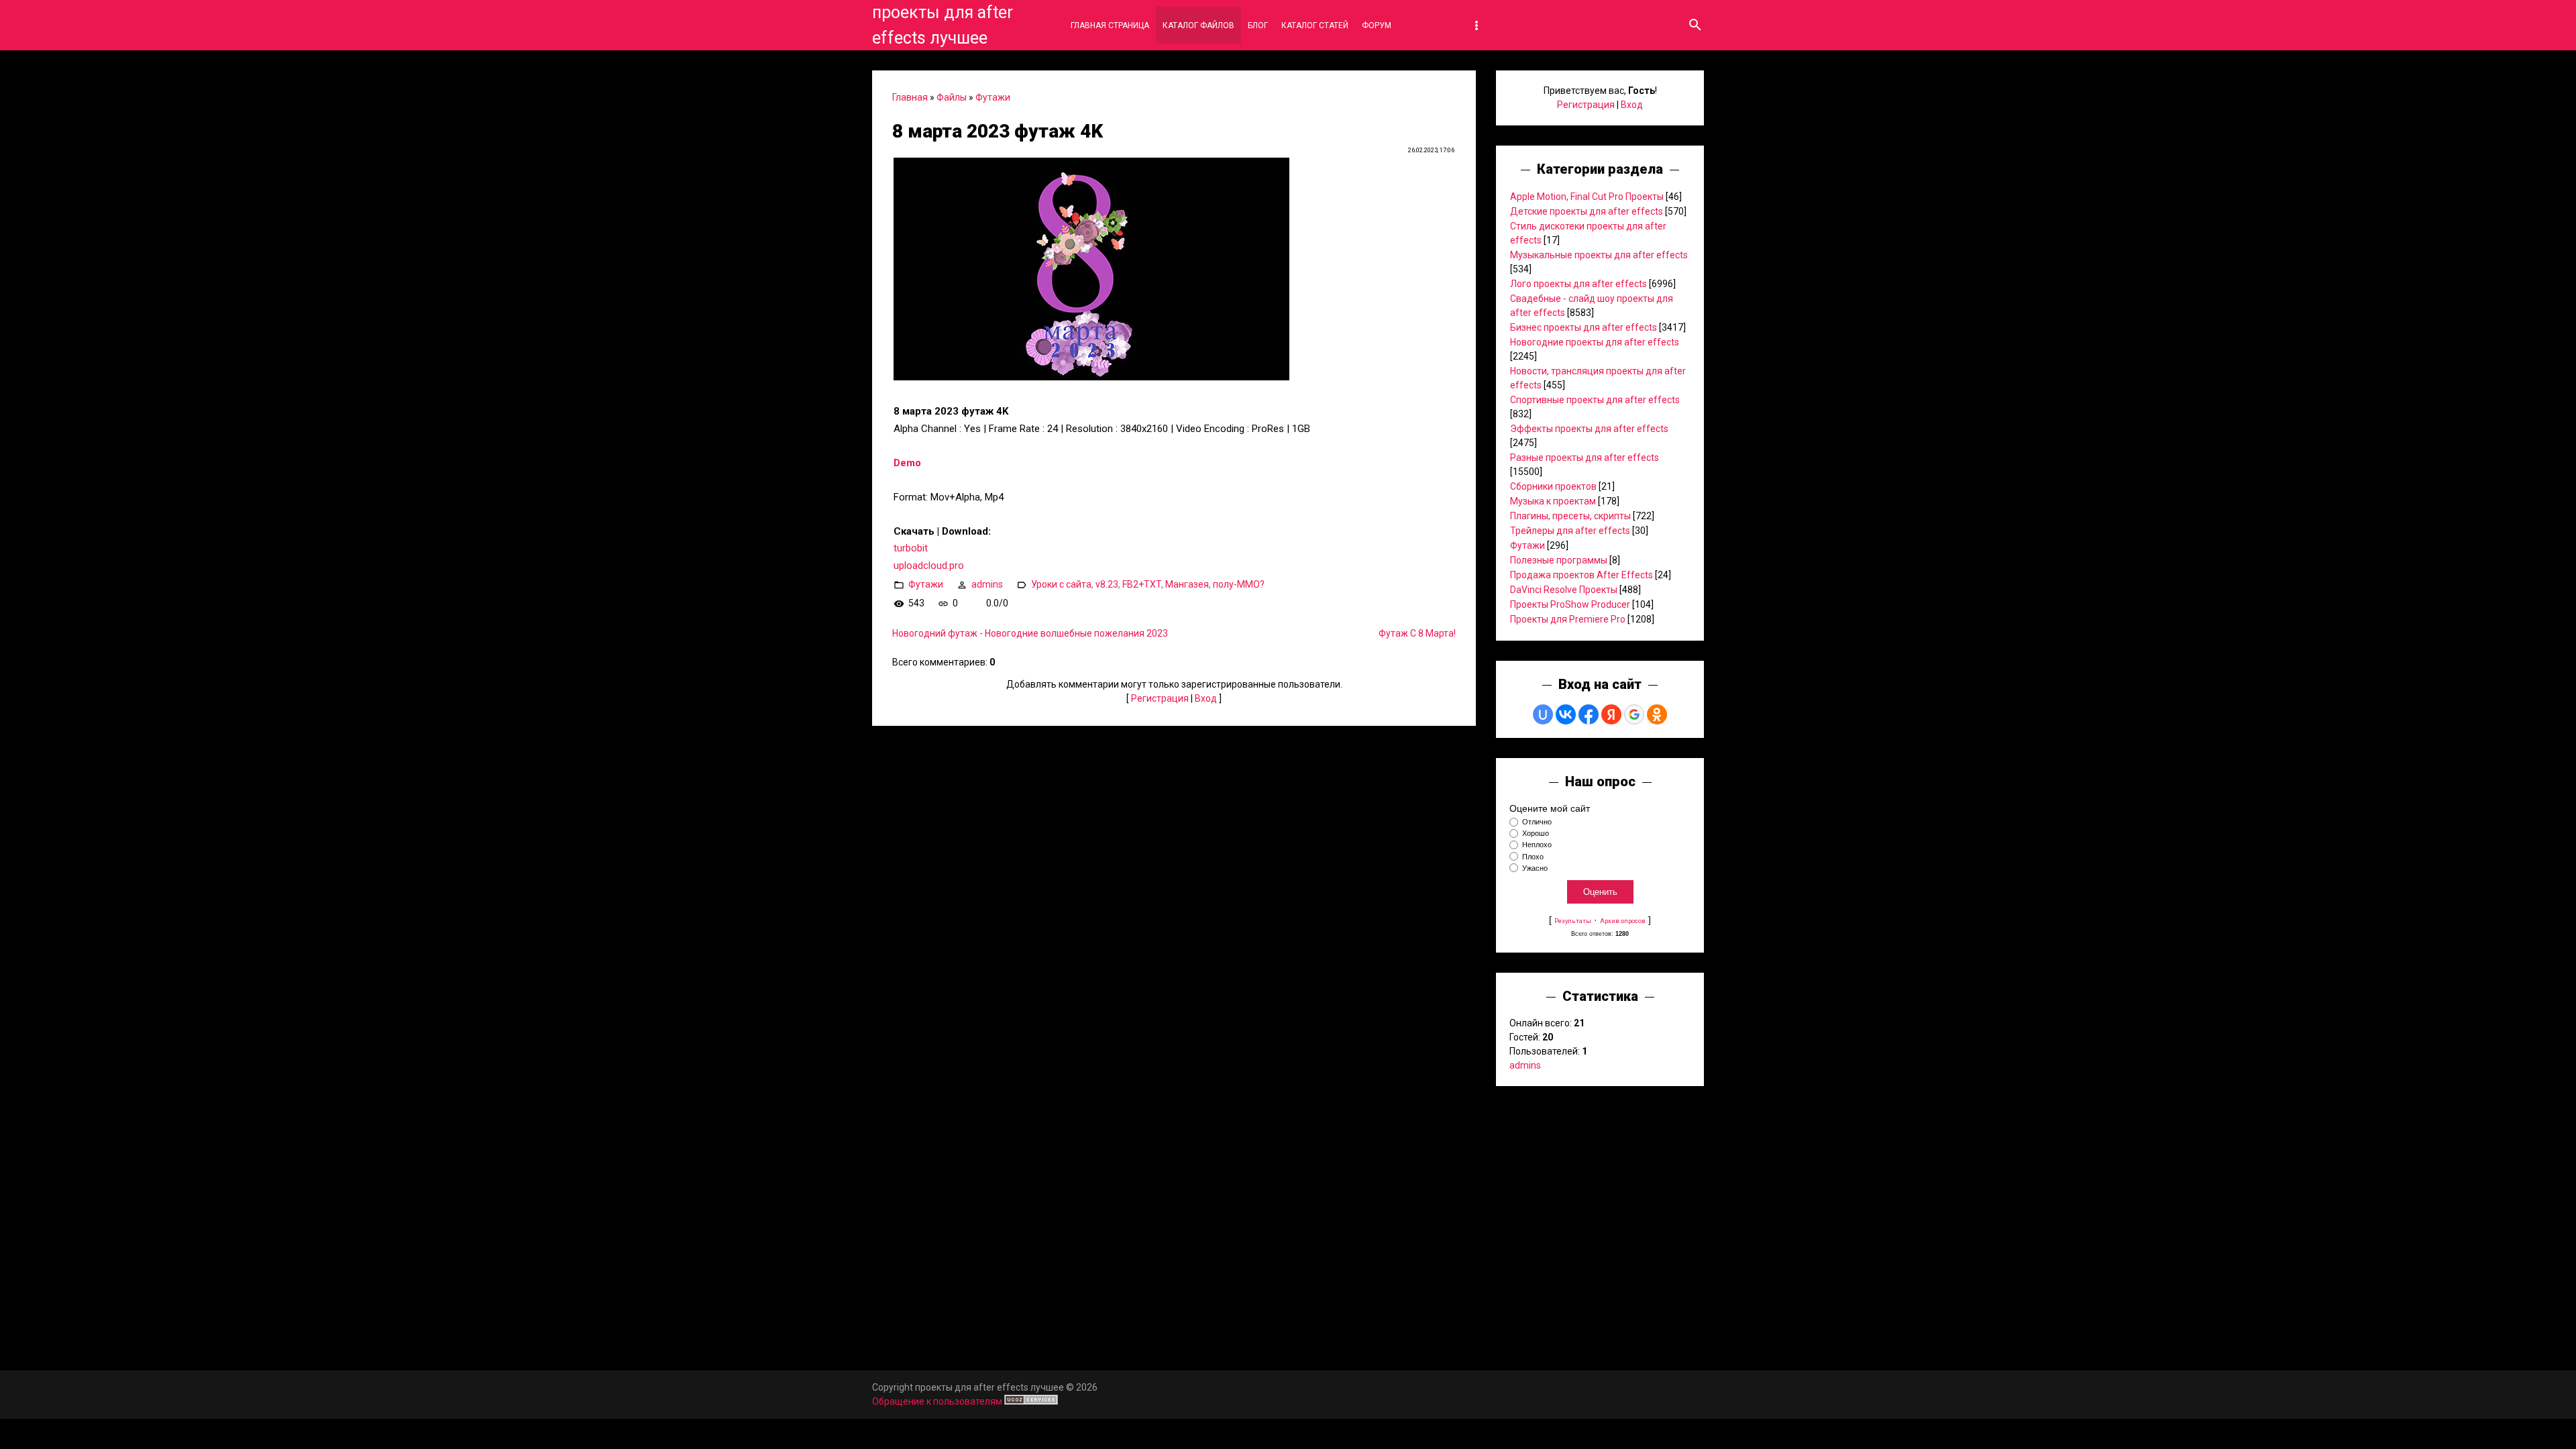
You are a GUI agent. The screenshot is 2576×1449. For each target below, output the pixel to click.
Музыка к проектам (1553, 501)
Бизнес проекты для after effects (1584, 327)
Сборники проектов (1553, 486)
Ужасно (1535, 868)
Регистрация (1160, 698)
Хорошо (1536, 833)
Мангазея (1187, 584)
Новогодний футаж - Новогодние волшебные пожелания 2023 (1030, 633)
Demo (907, 463)
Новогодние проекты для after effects (1595, 342)
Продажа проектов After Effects (1581, 575)
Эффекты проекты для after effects (1589, 429)
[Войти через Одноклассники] (1657, 714)
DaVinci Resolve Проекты (1564, 590)
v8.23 (1107, 584)
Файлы (952, 97)
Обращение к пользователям (937, 1401)
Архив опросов (1623, 921)
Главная (910, 97)
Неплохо (1537, 845)
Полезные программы (1559, 560)
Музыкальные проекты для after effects (1599, 255)
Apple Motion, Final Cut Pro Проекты (1587, 197)
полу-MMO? (1239, 584)
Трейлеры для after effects (1570, 531)
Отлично (1537, 822)
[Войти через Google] (1634, 714)
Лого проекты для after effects (1578, 284)
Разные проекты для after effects (1585, 458)
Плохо (1533, 857)
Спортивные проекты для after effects (1595, 400)
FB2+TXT (1142, 584)
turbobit (911, 548)
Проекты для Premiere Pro (1568, 619)
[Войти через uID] (1543, 714)
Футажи (993, 97)
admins (987, 584)
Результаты (1573, 921)
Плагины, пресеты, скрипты (1570, 516)
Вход (1206, 698)
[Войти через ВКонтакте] (1566, 714)
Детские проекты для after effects (1587, 211)
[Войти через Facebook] (1589, 714)
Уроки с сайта (1061, 584)
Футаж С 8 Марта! (1417, 633)
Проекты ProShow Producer (1570, 604)
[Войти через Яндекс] (1611, 714)
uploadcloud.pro (929, 566)
